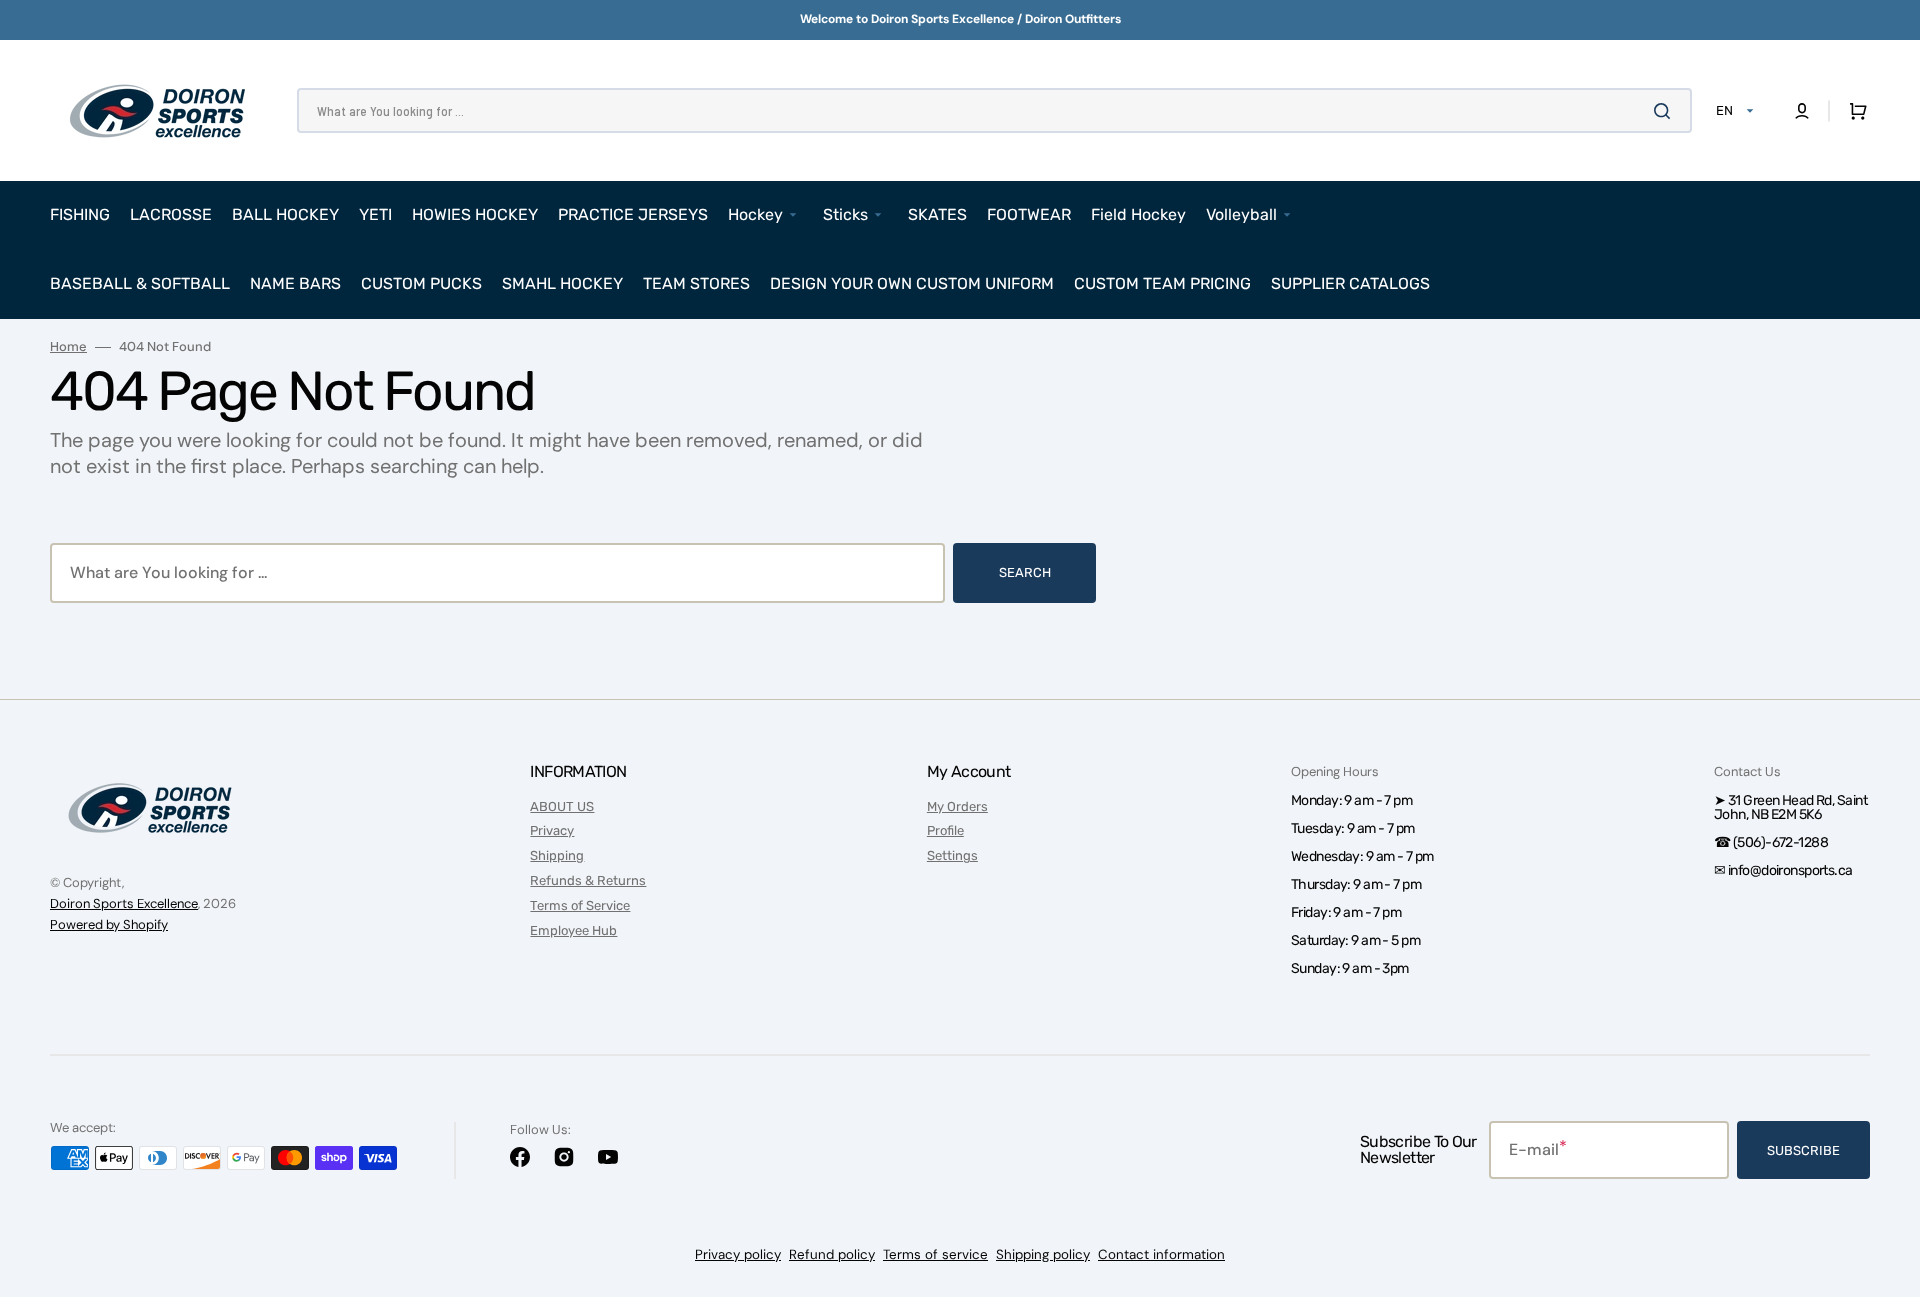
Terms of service (935, 1254)
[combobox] (994, 110)
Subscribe (1803, 1150)
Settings (952, 855)
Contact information (1161, 1254)
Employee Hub (573, 930)
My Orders (957, 806)
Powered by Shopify (109, 924)
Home (68, 347)
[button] (1802, 111)
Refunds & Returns (588, 880)
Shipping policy (1043, 1254)
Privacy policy (738, 1254)
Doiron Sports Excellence (124, 903)
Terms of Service (580, 905)
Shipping (557, 855)
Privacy (552, 830)
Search (1025, 572)
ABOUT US (562, 806)
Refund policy (832, 1254)
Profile (945, 830)
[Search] (1666, 111)
